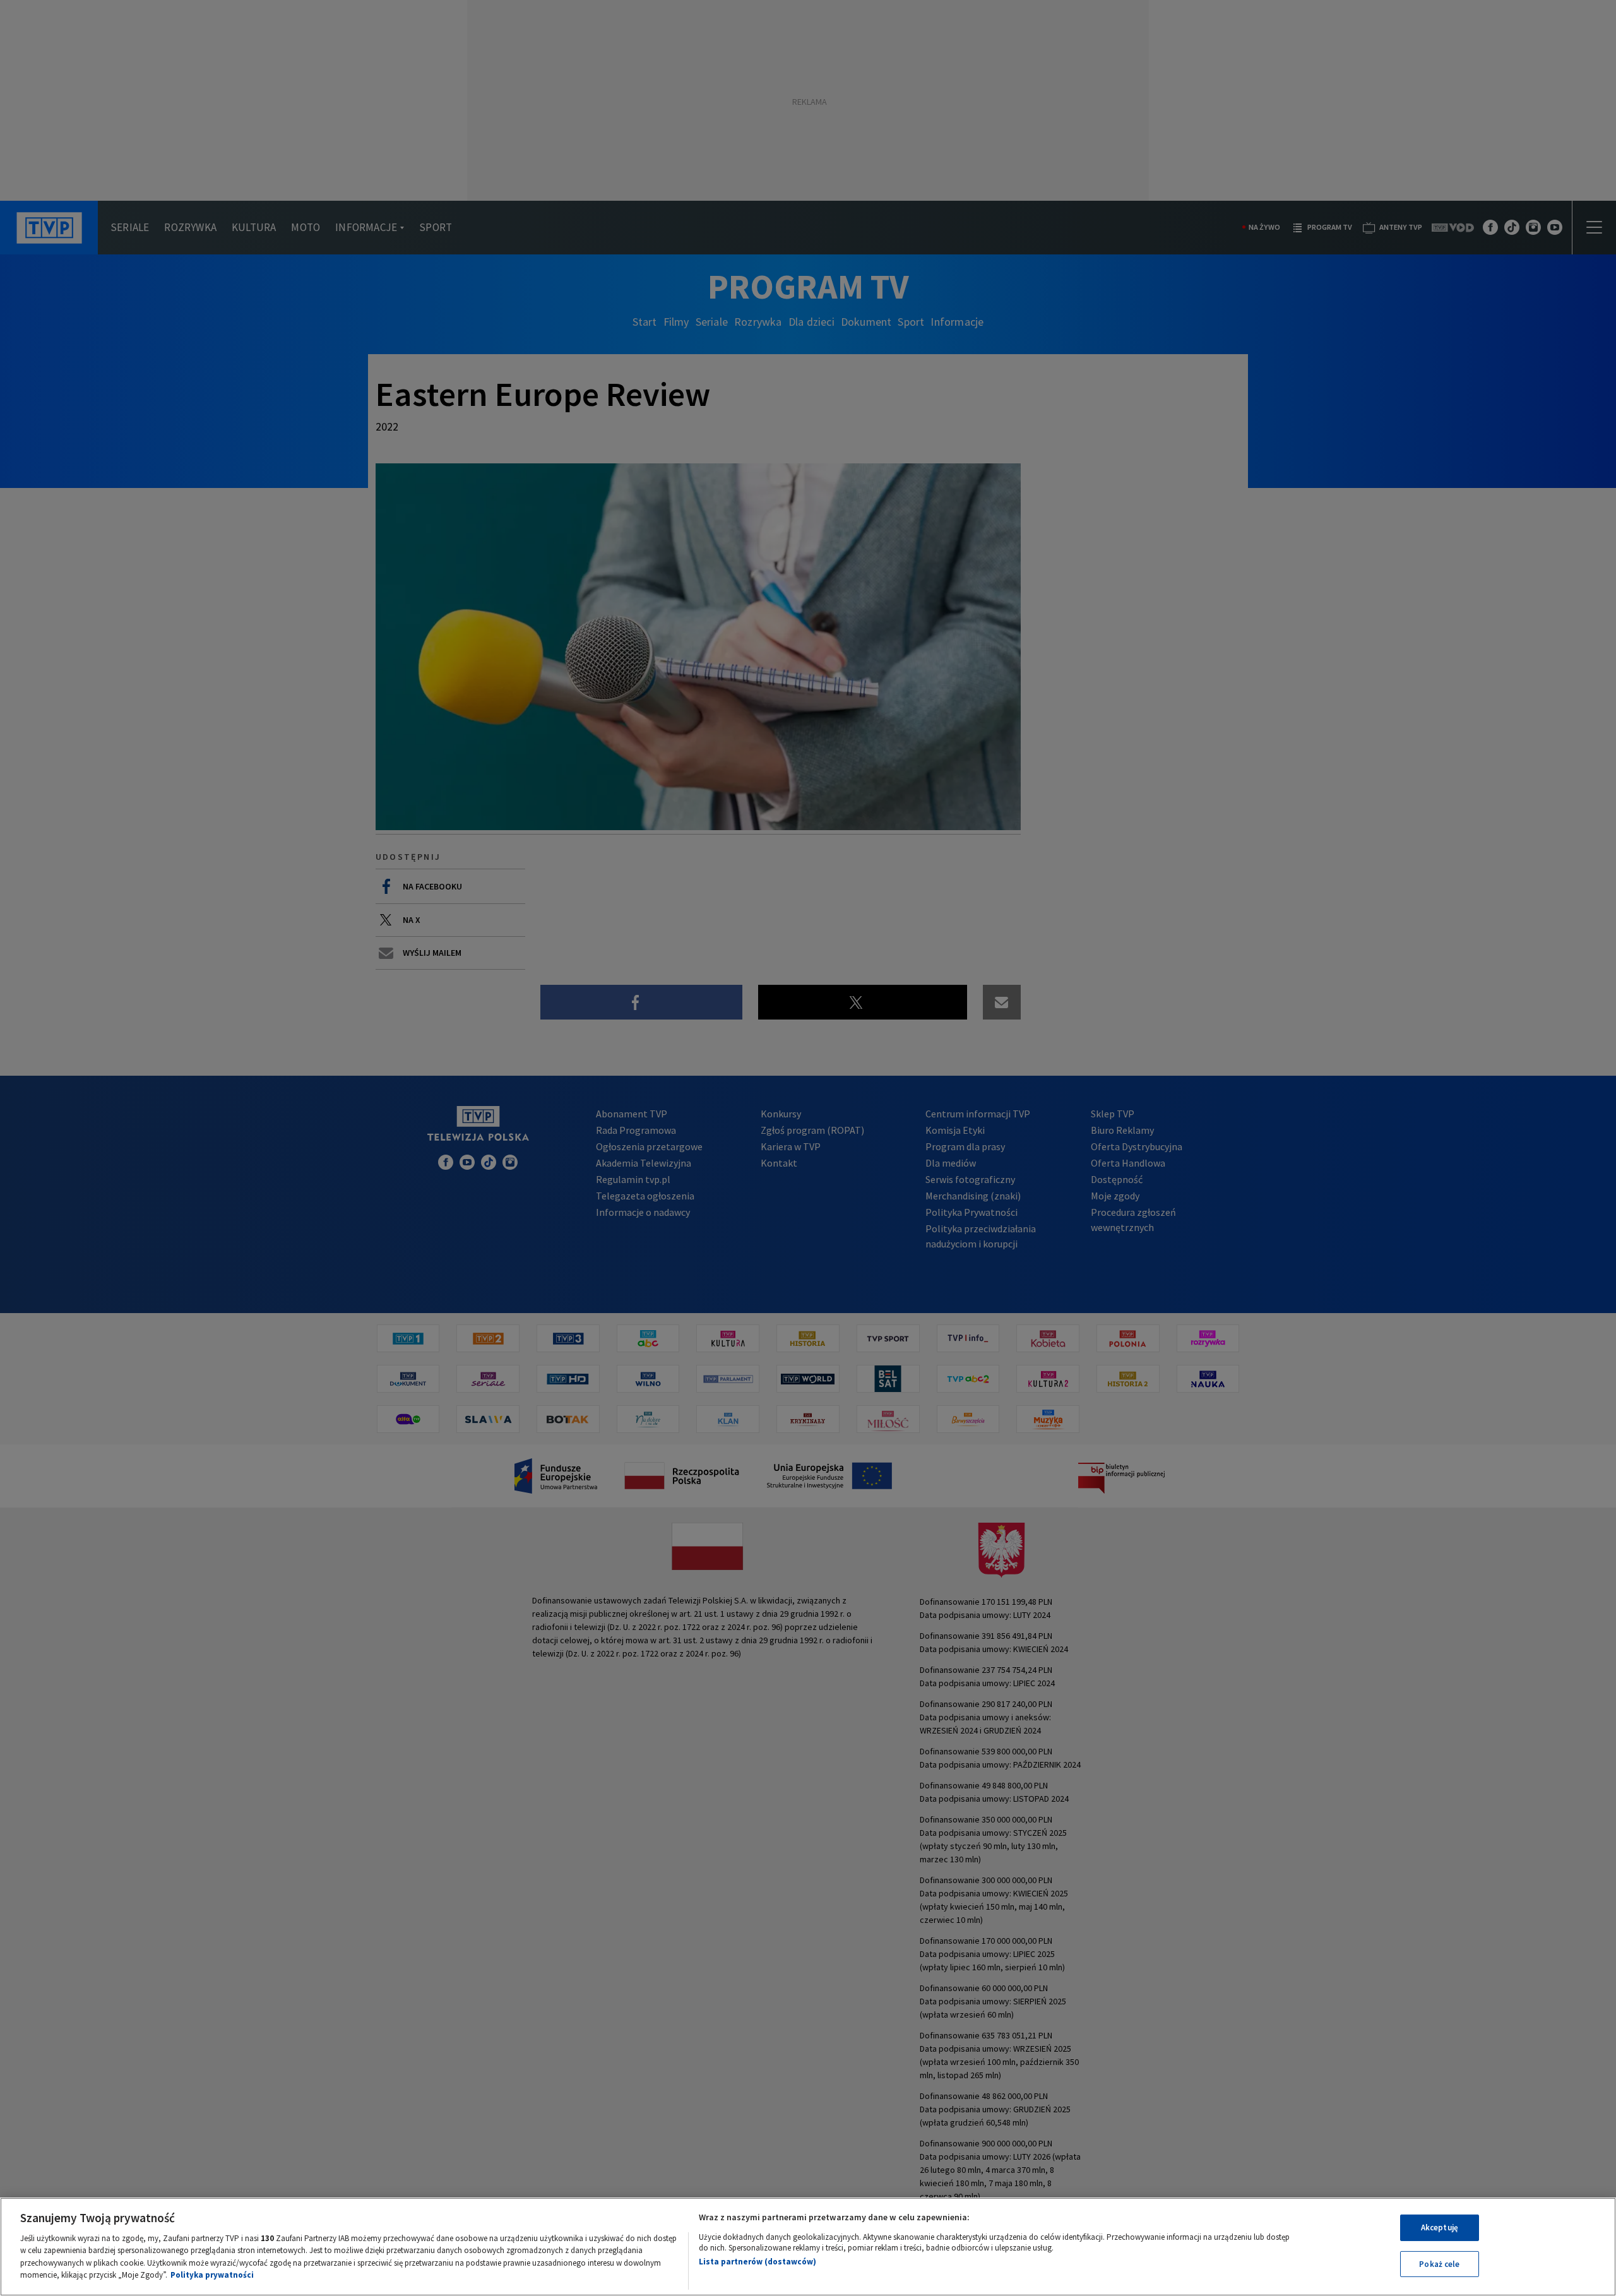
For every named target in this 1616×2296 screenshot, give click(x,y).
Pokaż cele (1439, 2263)
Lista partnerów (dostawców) (757, 2262)
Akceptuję (1440, 2228)
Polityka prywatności (212, 2275)
